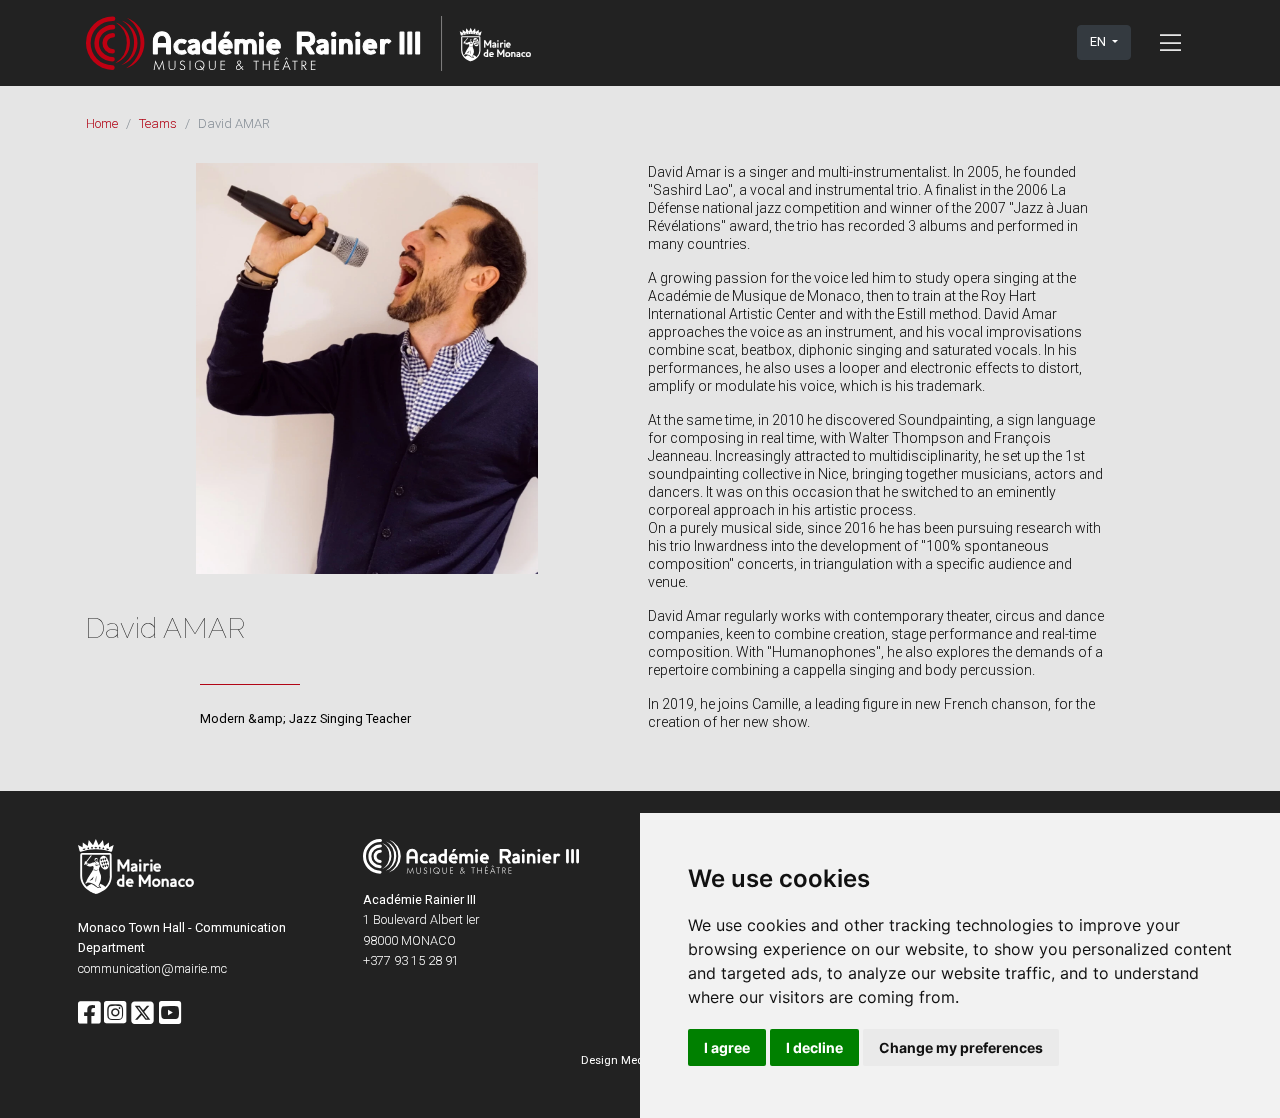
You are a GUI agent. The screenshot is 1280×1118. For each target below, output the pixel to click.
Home (102, 123)
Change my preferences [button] (961, 1047)
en (1099, 41)
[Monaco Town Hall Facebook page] (89, 1014)
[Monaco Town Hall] (136, 869)
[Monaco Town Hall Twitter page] (142, 1014)
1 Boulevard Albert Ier (421, 919)
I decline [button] (814, 1047)
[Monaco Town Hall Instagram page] (115, 1014)
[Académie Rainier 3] (308, 42)
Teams (158, 123)
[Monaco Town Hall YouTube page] (170, 1014)
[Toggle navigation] (1170, 42)
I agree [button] (727, 1047)
